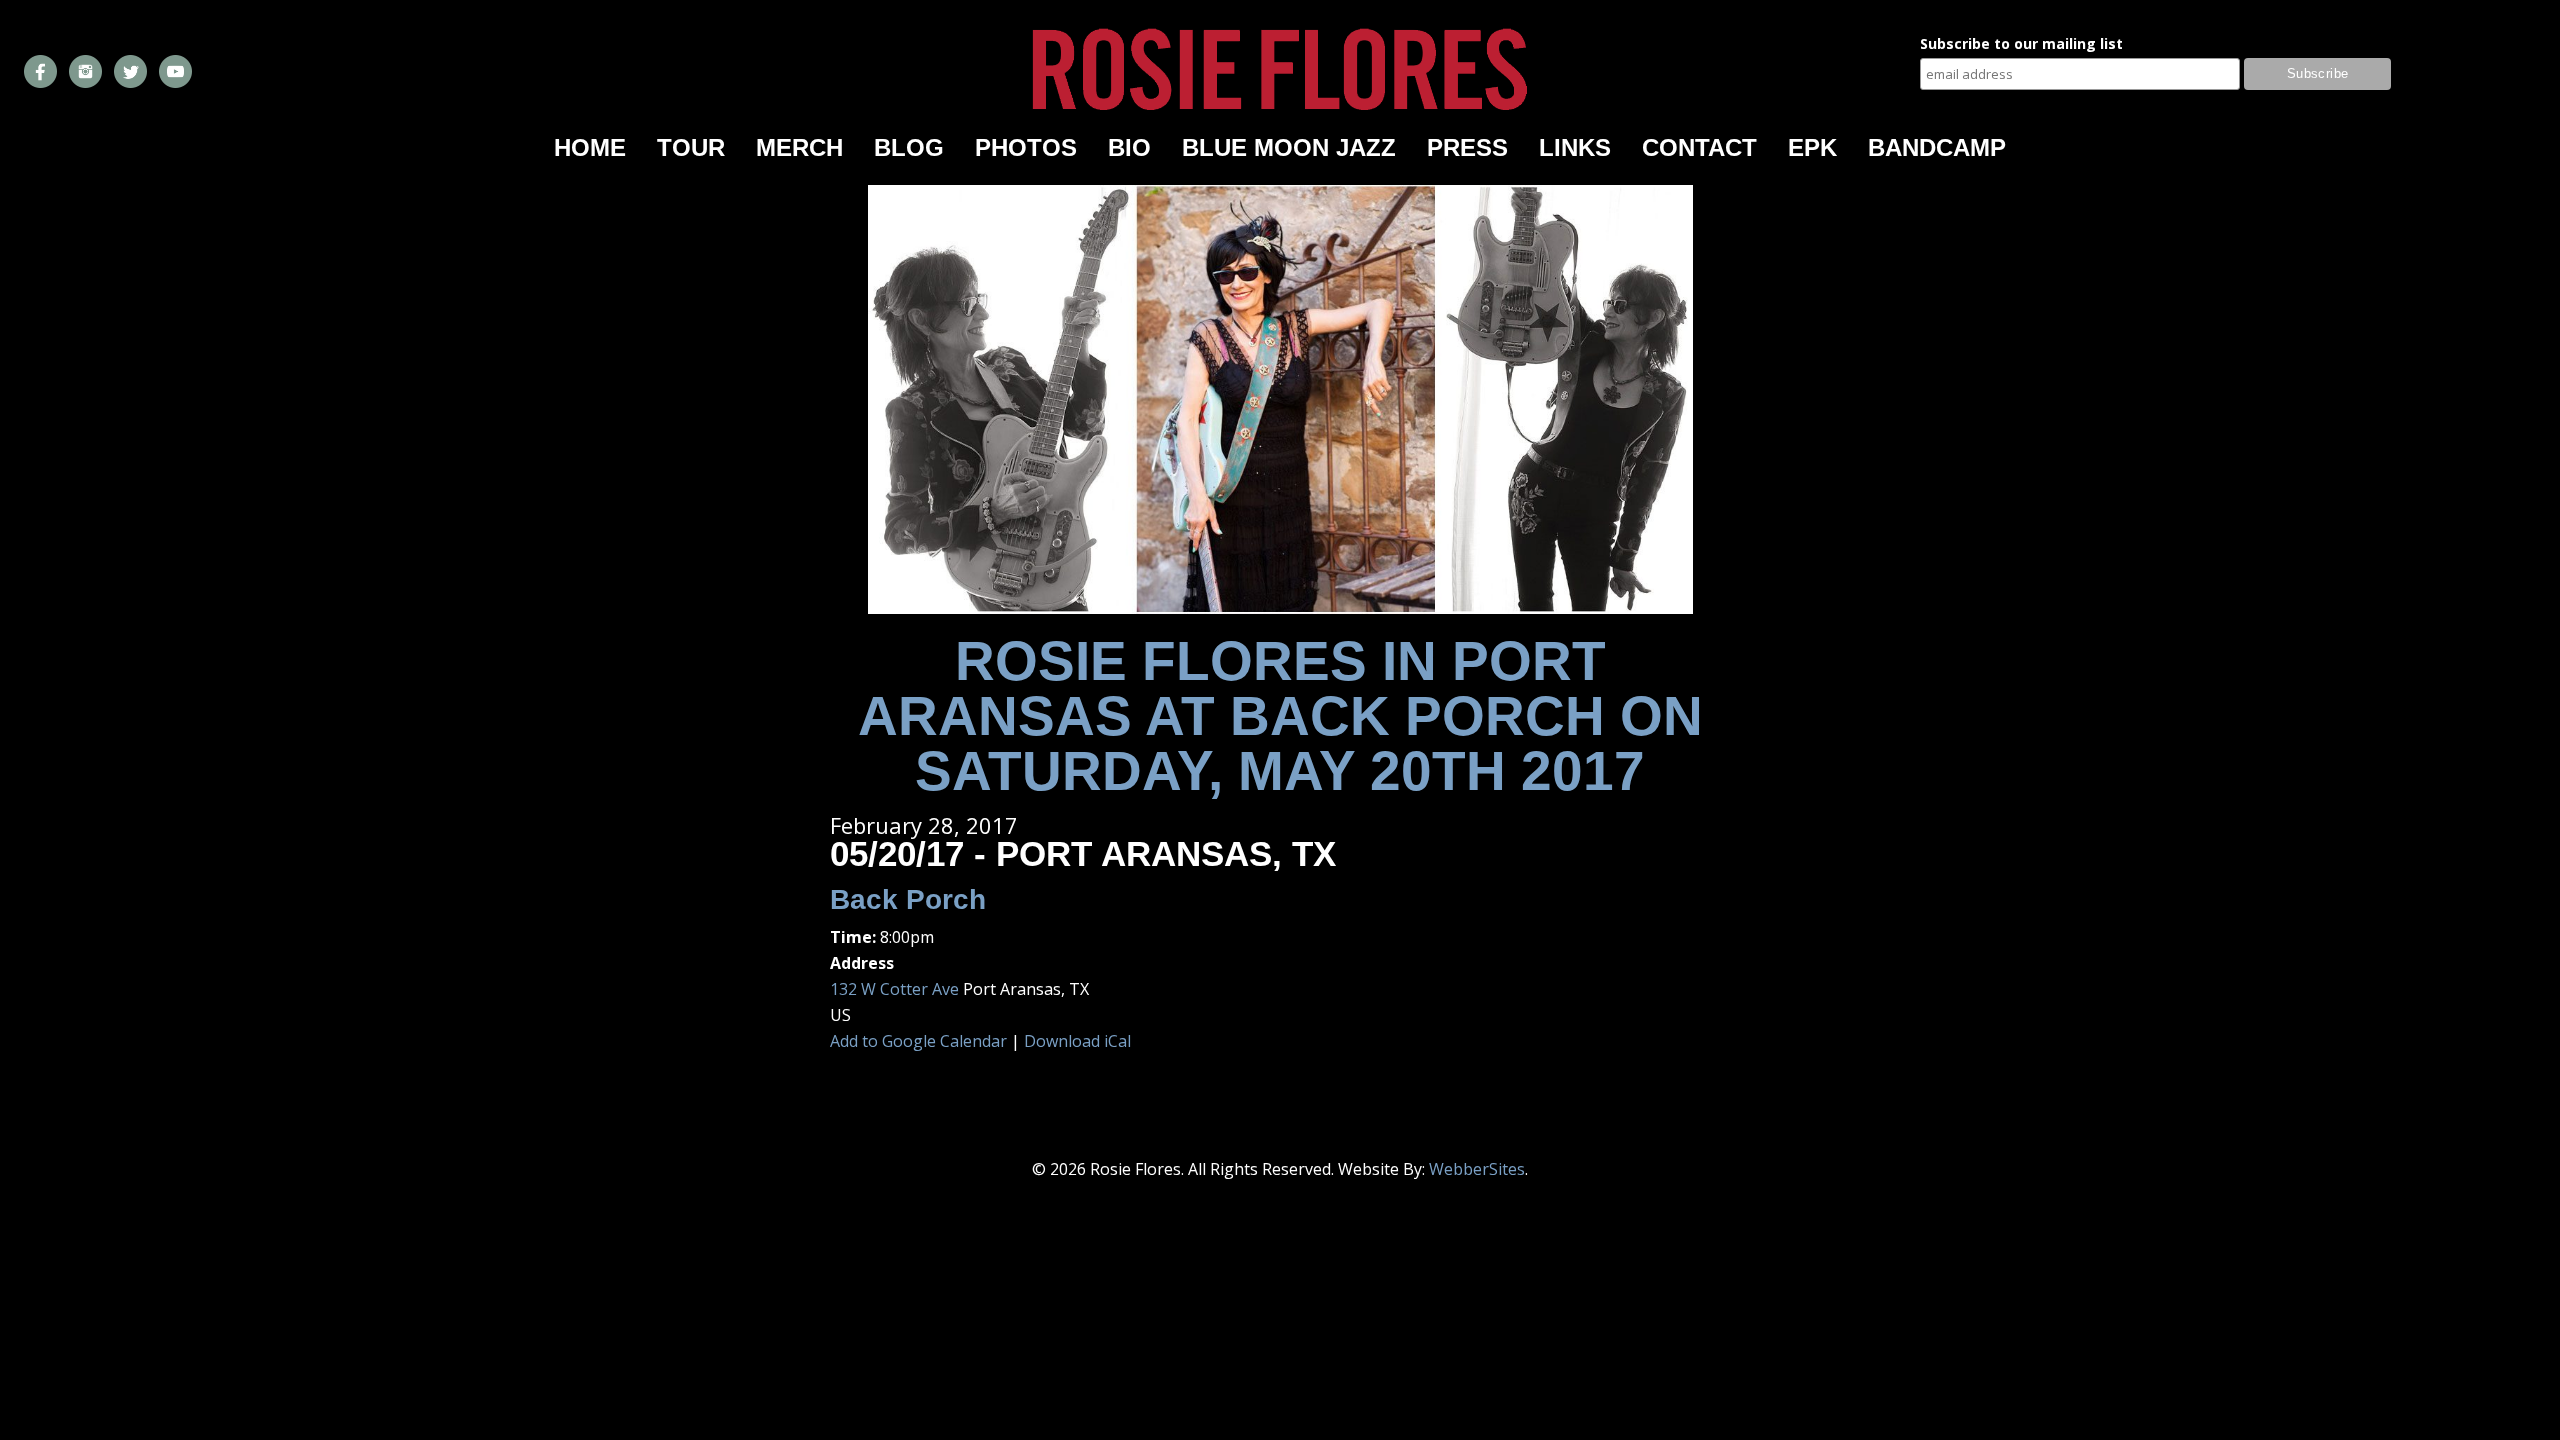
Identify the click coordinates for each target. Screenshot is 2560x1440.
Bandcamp (1937, 147)
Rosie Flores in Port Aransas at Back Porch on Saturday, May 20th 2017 (1280, 716)
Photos (1026, 147)
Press (1467, 147)
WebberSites (1477, 1169)
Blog (909, 147)
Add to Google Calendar (918, 1041)
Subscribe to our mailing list (2021, 45)
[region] (1280, 399)
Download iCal (1077, 1041)
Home (590, 147)
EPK (1812, 147)
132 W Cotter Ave (894, 989)
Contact (1699, 147)
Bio (1129, 147)
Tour (691, 147)
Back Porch (908, 899)
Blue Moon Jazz (1289, 147)
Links (1575, 147)
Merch (799, 147)
